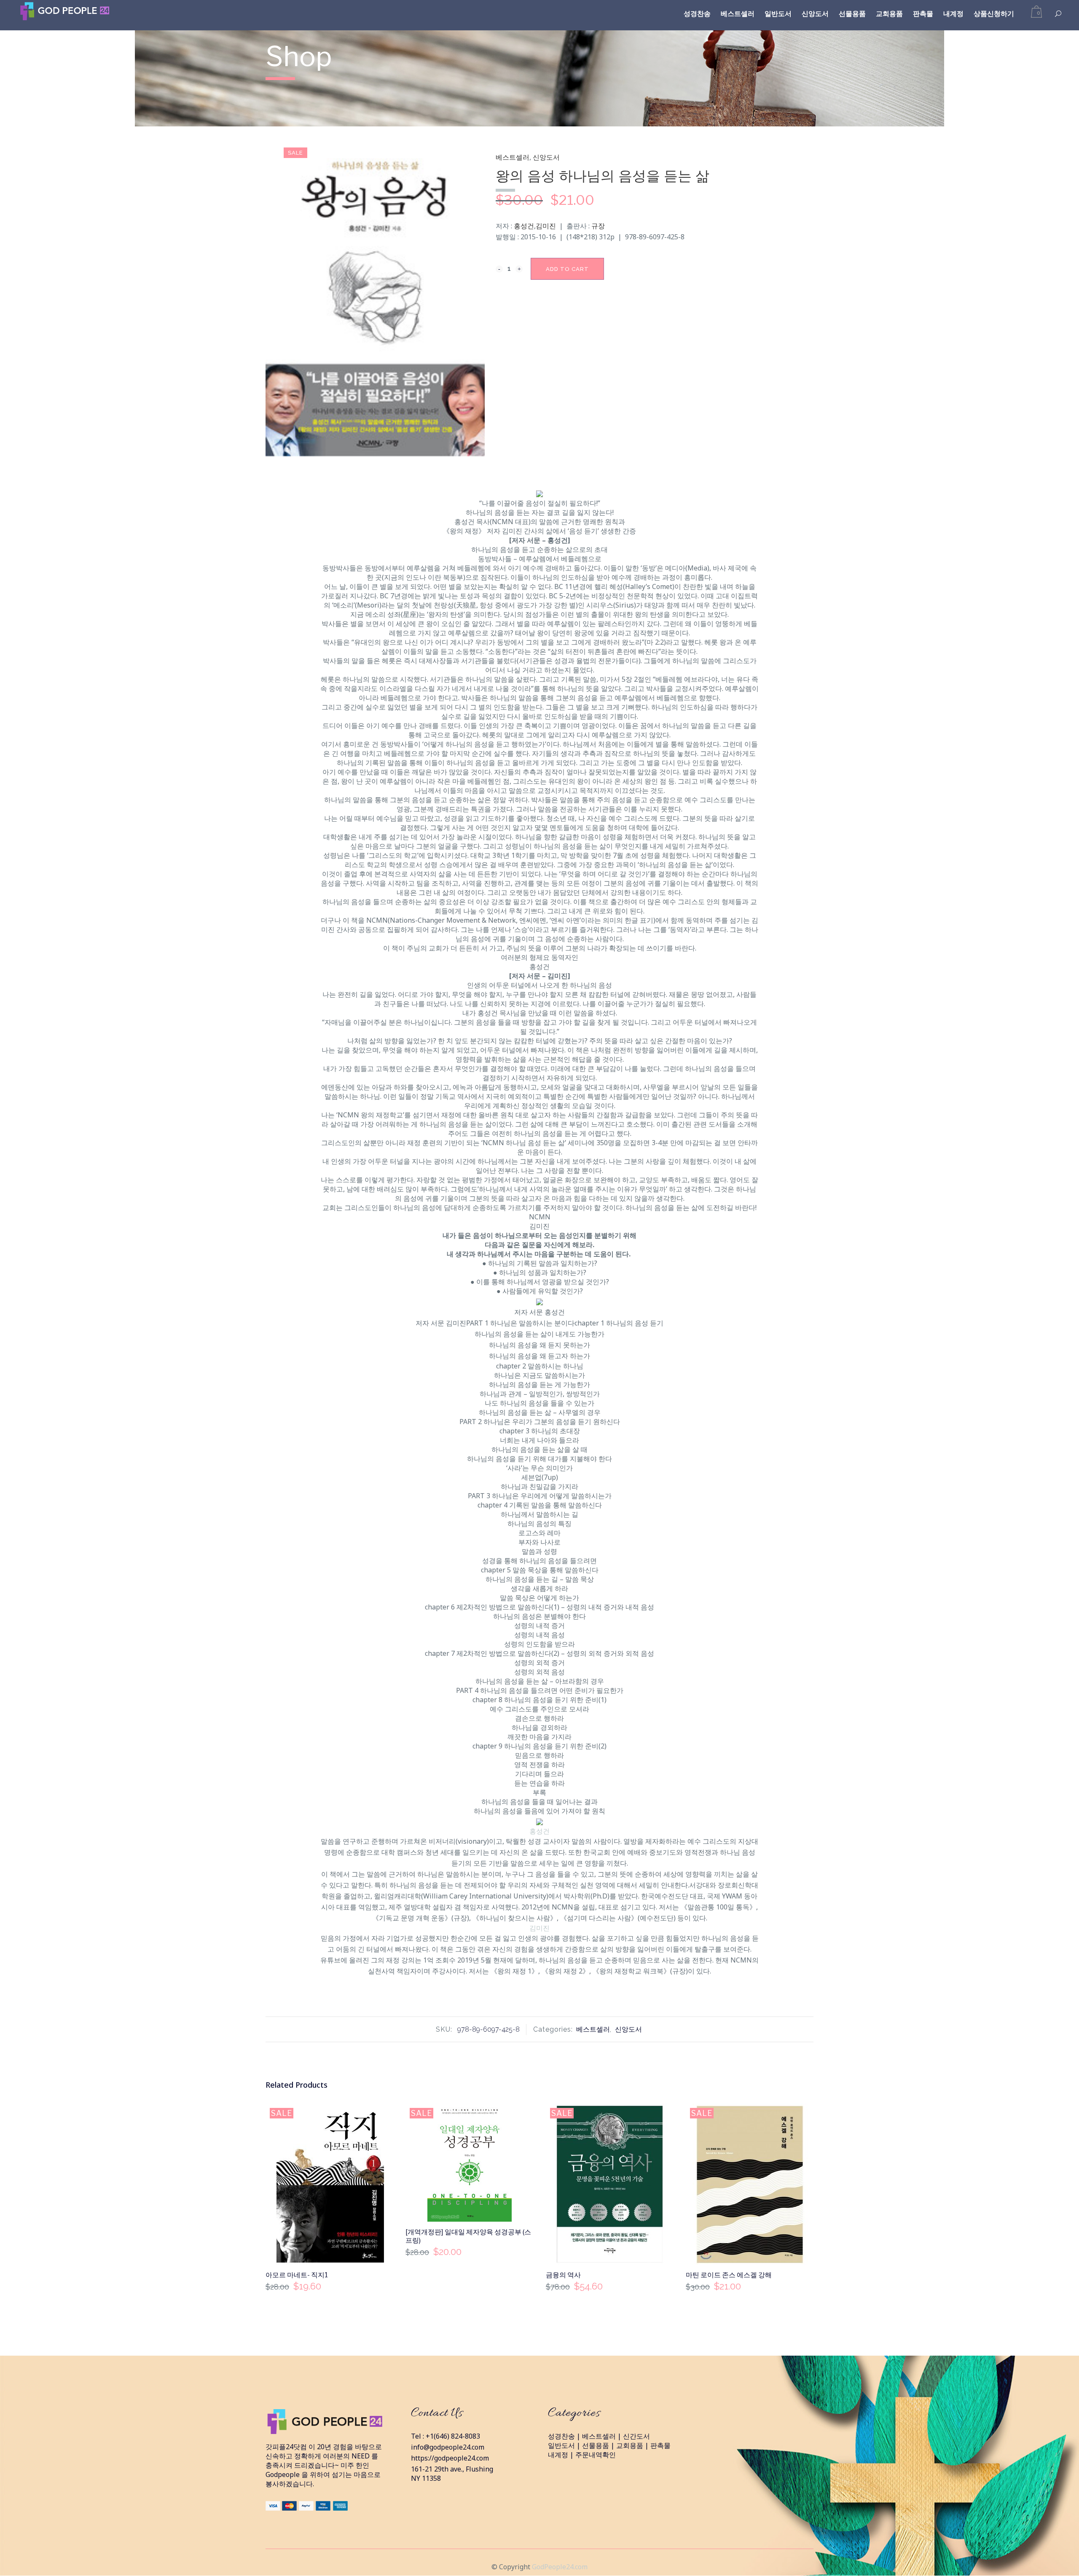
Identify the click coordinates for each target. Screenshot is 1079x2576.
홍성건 (524, 226)
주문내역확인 (596, 2455)
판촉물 (660, 2445)
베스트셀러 (513, 157)
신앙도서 (546, 157)
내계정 (558, 2455)
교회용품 (630, 2445)
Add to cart (567, 269)
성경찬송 (561, 2436)
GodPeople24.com (560, 2567)
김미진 (546, 226)
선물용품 (596, 2445)
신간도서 (636, 2436)
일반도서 (561, 2445)
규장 (598, 226)
